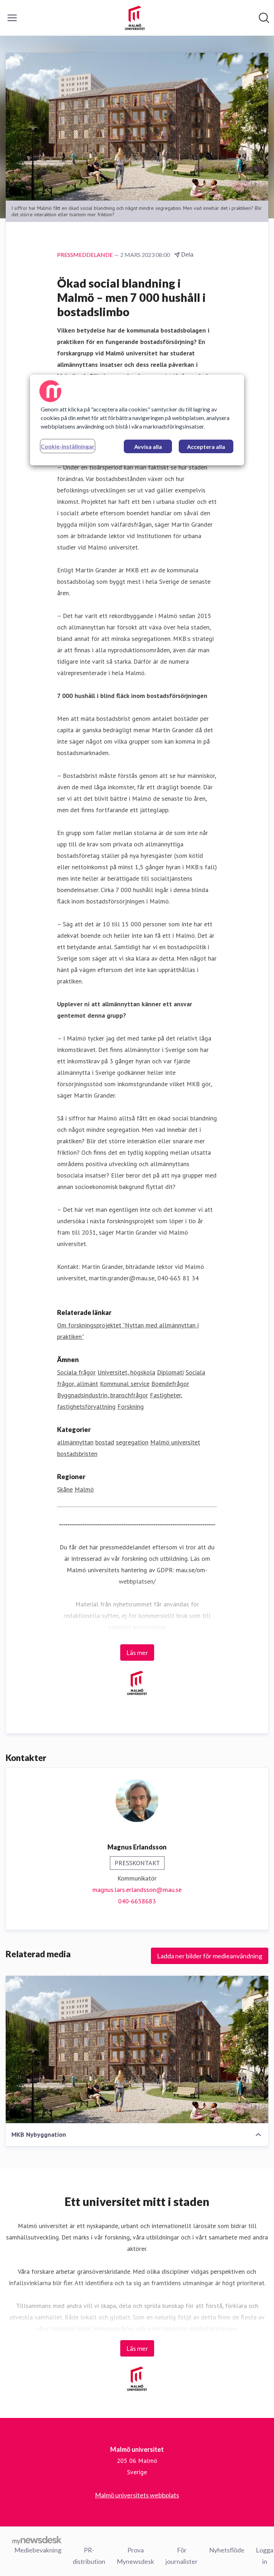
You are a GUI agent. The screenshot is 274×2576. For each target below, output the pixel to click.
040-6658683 (137, 1901)
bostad (105, 1442)
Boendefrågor (170, 1384)
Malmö (84, 1489)
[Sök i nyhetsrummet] (264, 18)
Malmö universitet (175, 1442)
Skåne (65, 1489)
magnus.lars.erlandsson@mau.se (137, 1890)
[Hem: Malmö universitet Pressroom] (135, 18)
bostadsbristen (77, 1454)
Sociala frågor (76, 1372)
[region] (137, 420)
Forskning (131, 1406)
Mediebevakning (38, 2550)
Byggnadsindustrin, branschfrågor (103, 1395)
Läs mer (137, 1653)
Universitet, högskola (126, 1372)
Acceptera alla (206, 447)
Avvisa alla (148, 447)
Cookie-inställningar (68, 446)
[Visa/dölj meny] (12, 18)
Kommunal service (125, 1384)
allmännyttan (75, 1442)
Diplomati (170, 1372)
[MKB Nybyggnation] (137, 2049)
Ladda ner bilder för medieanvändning (210, 1956)
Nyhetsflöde (227, 2550)
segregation (132, 1442)
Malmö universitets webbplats (137, 2495)
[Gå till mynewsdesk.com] (37, 2540)
